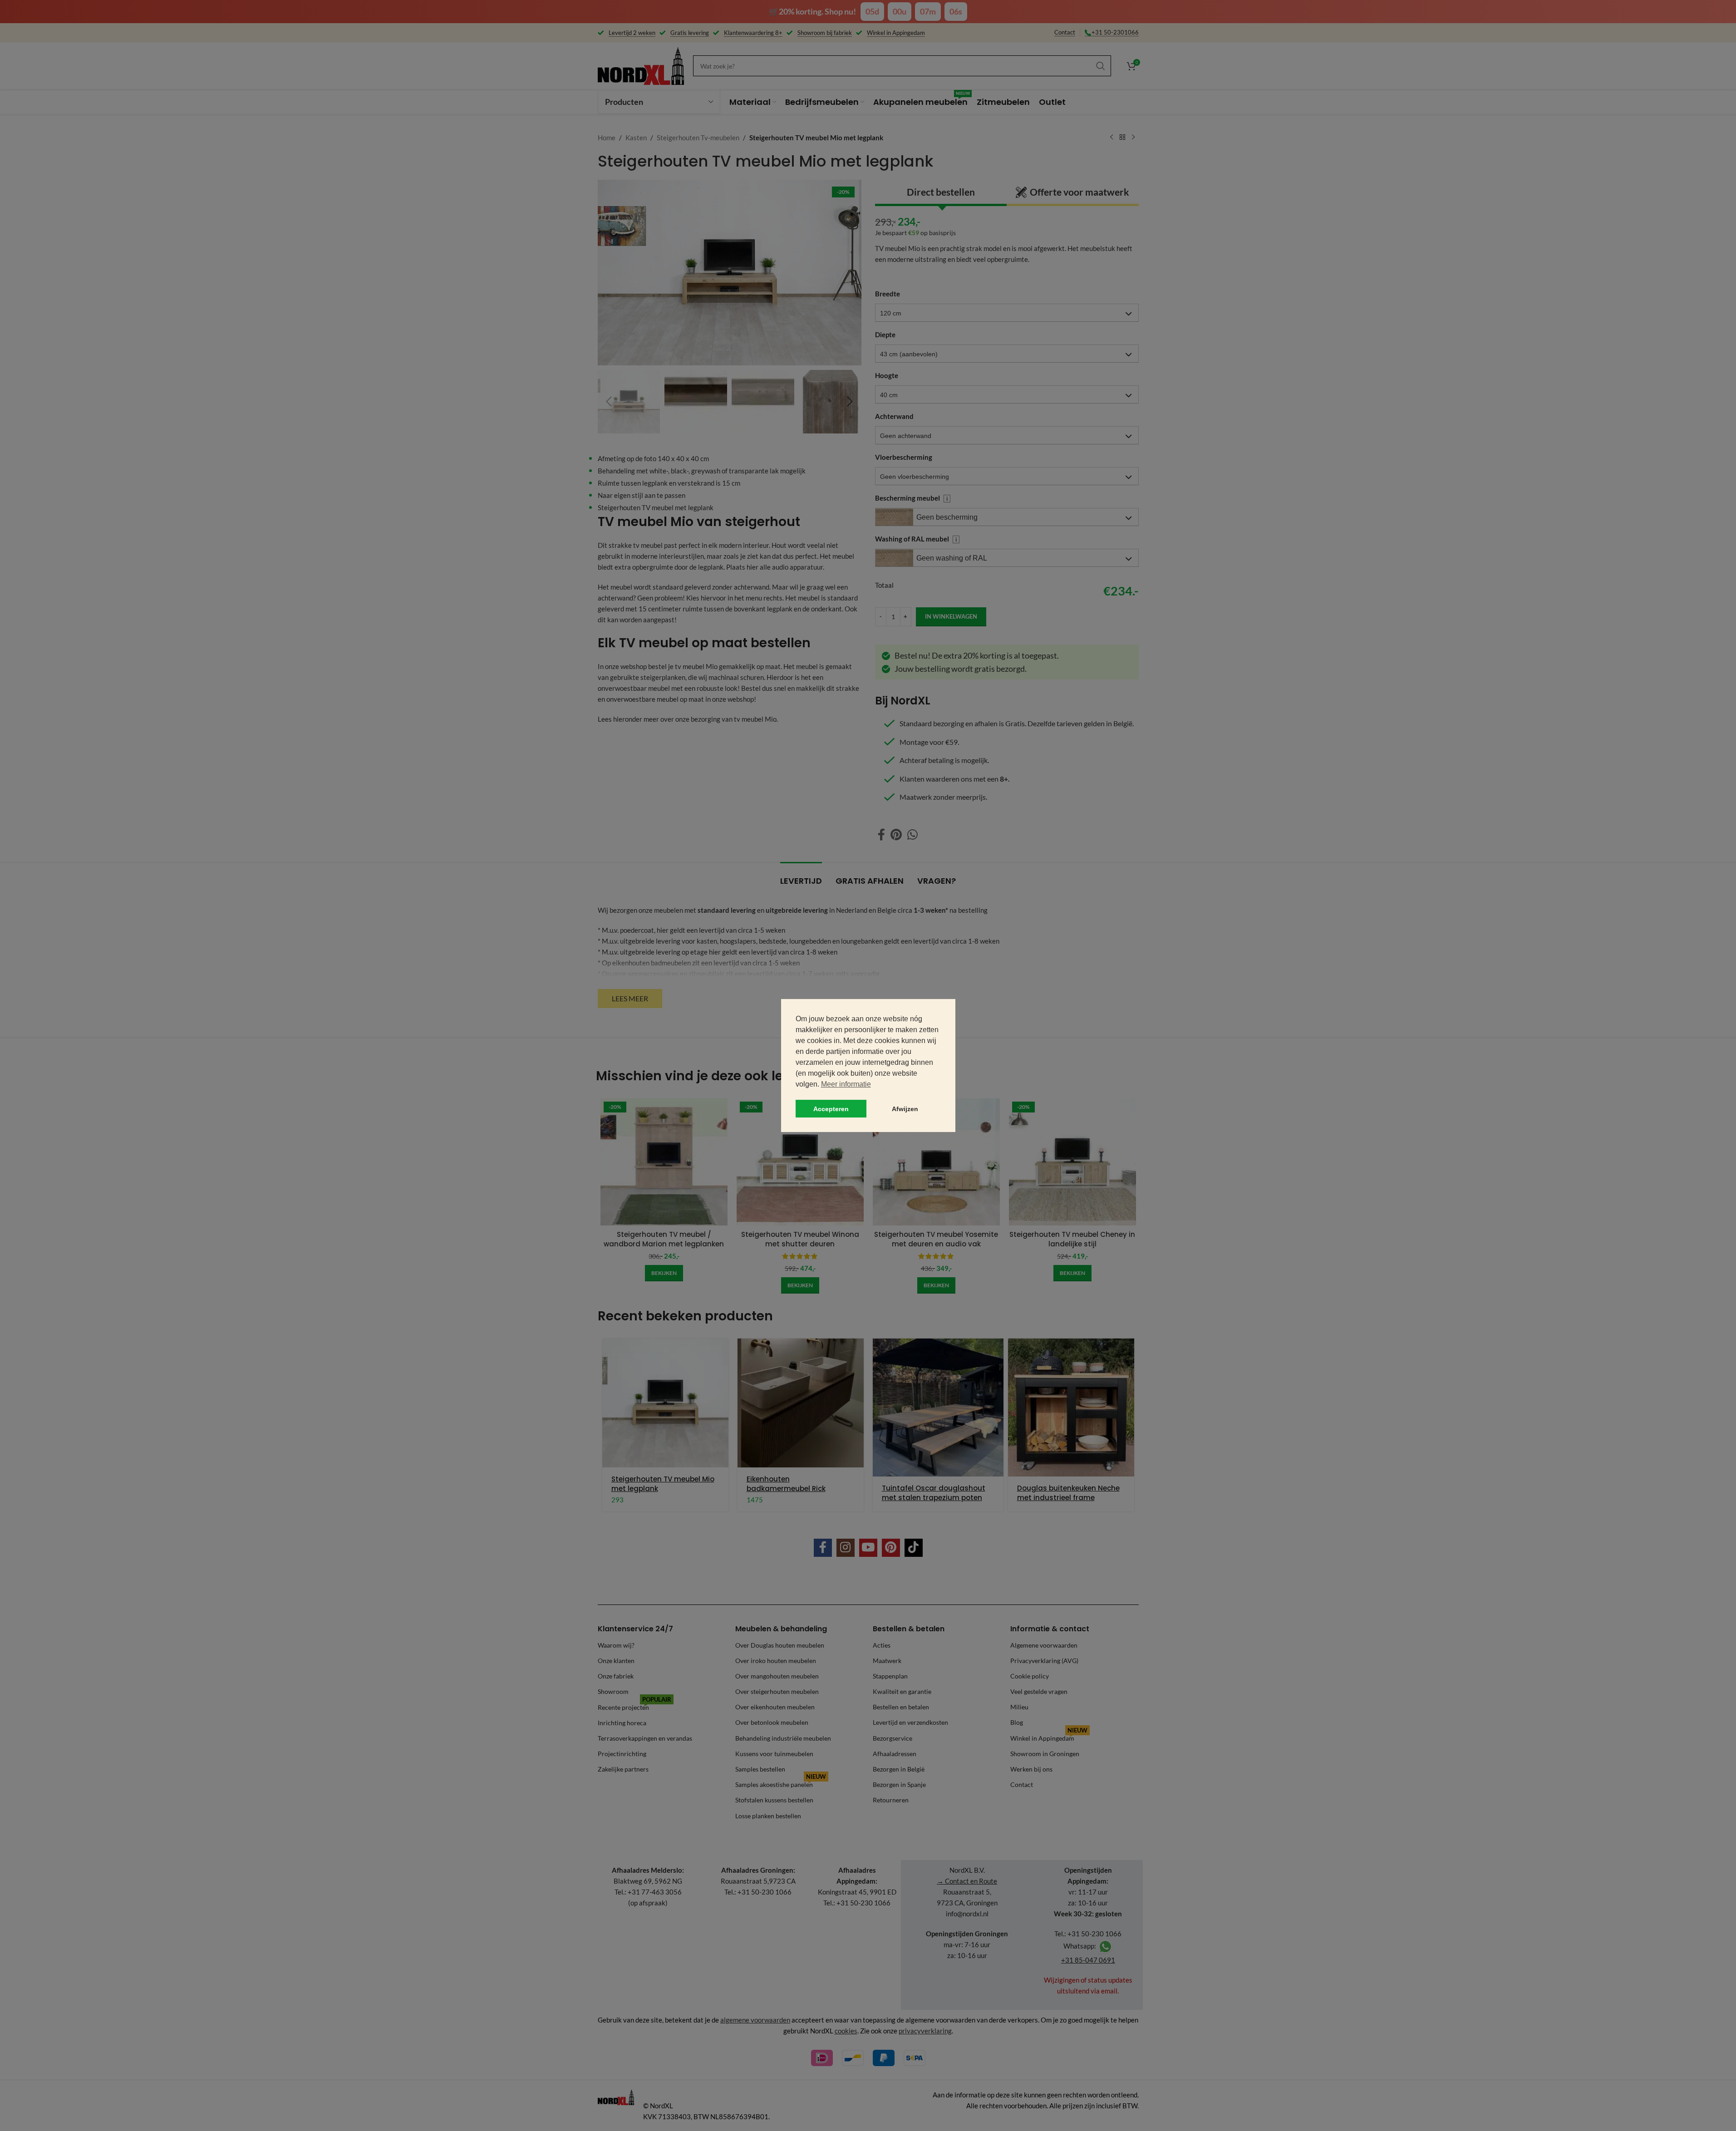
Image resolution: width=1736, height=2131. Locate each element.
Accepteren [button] (831, 1109)
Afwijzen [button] (905, 1109)
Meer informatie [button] (846, 1084)
